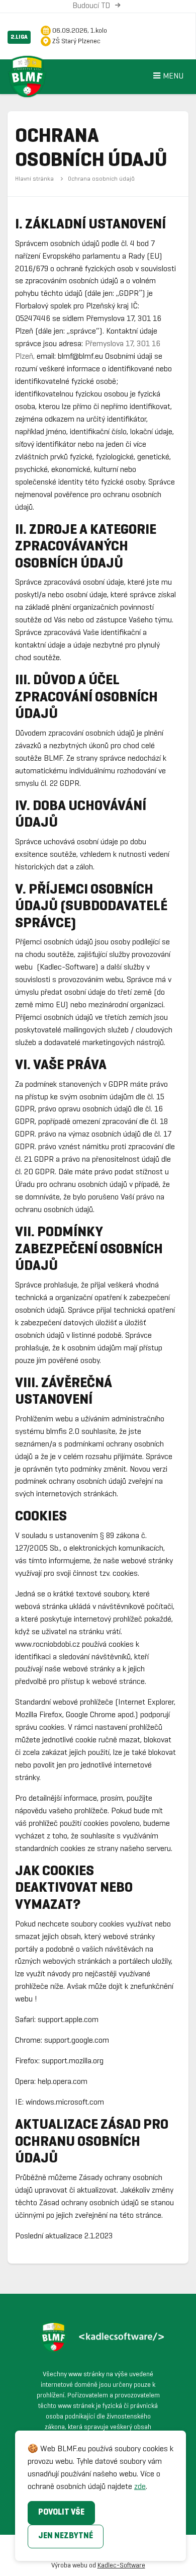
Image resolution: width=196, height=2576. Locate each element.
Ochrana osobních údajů (101, 179)
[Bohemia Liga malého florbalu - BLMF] (98, 2337)
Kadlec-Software (121, 2566)
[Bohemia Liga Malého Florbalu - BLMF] (38, 70)
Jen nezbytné (66, 2536)
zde (140, 2487)
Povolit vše (61, 2512)
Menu (173, 76)
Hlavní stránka (34, 179)
